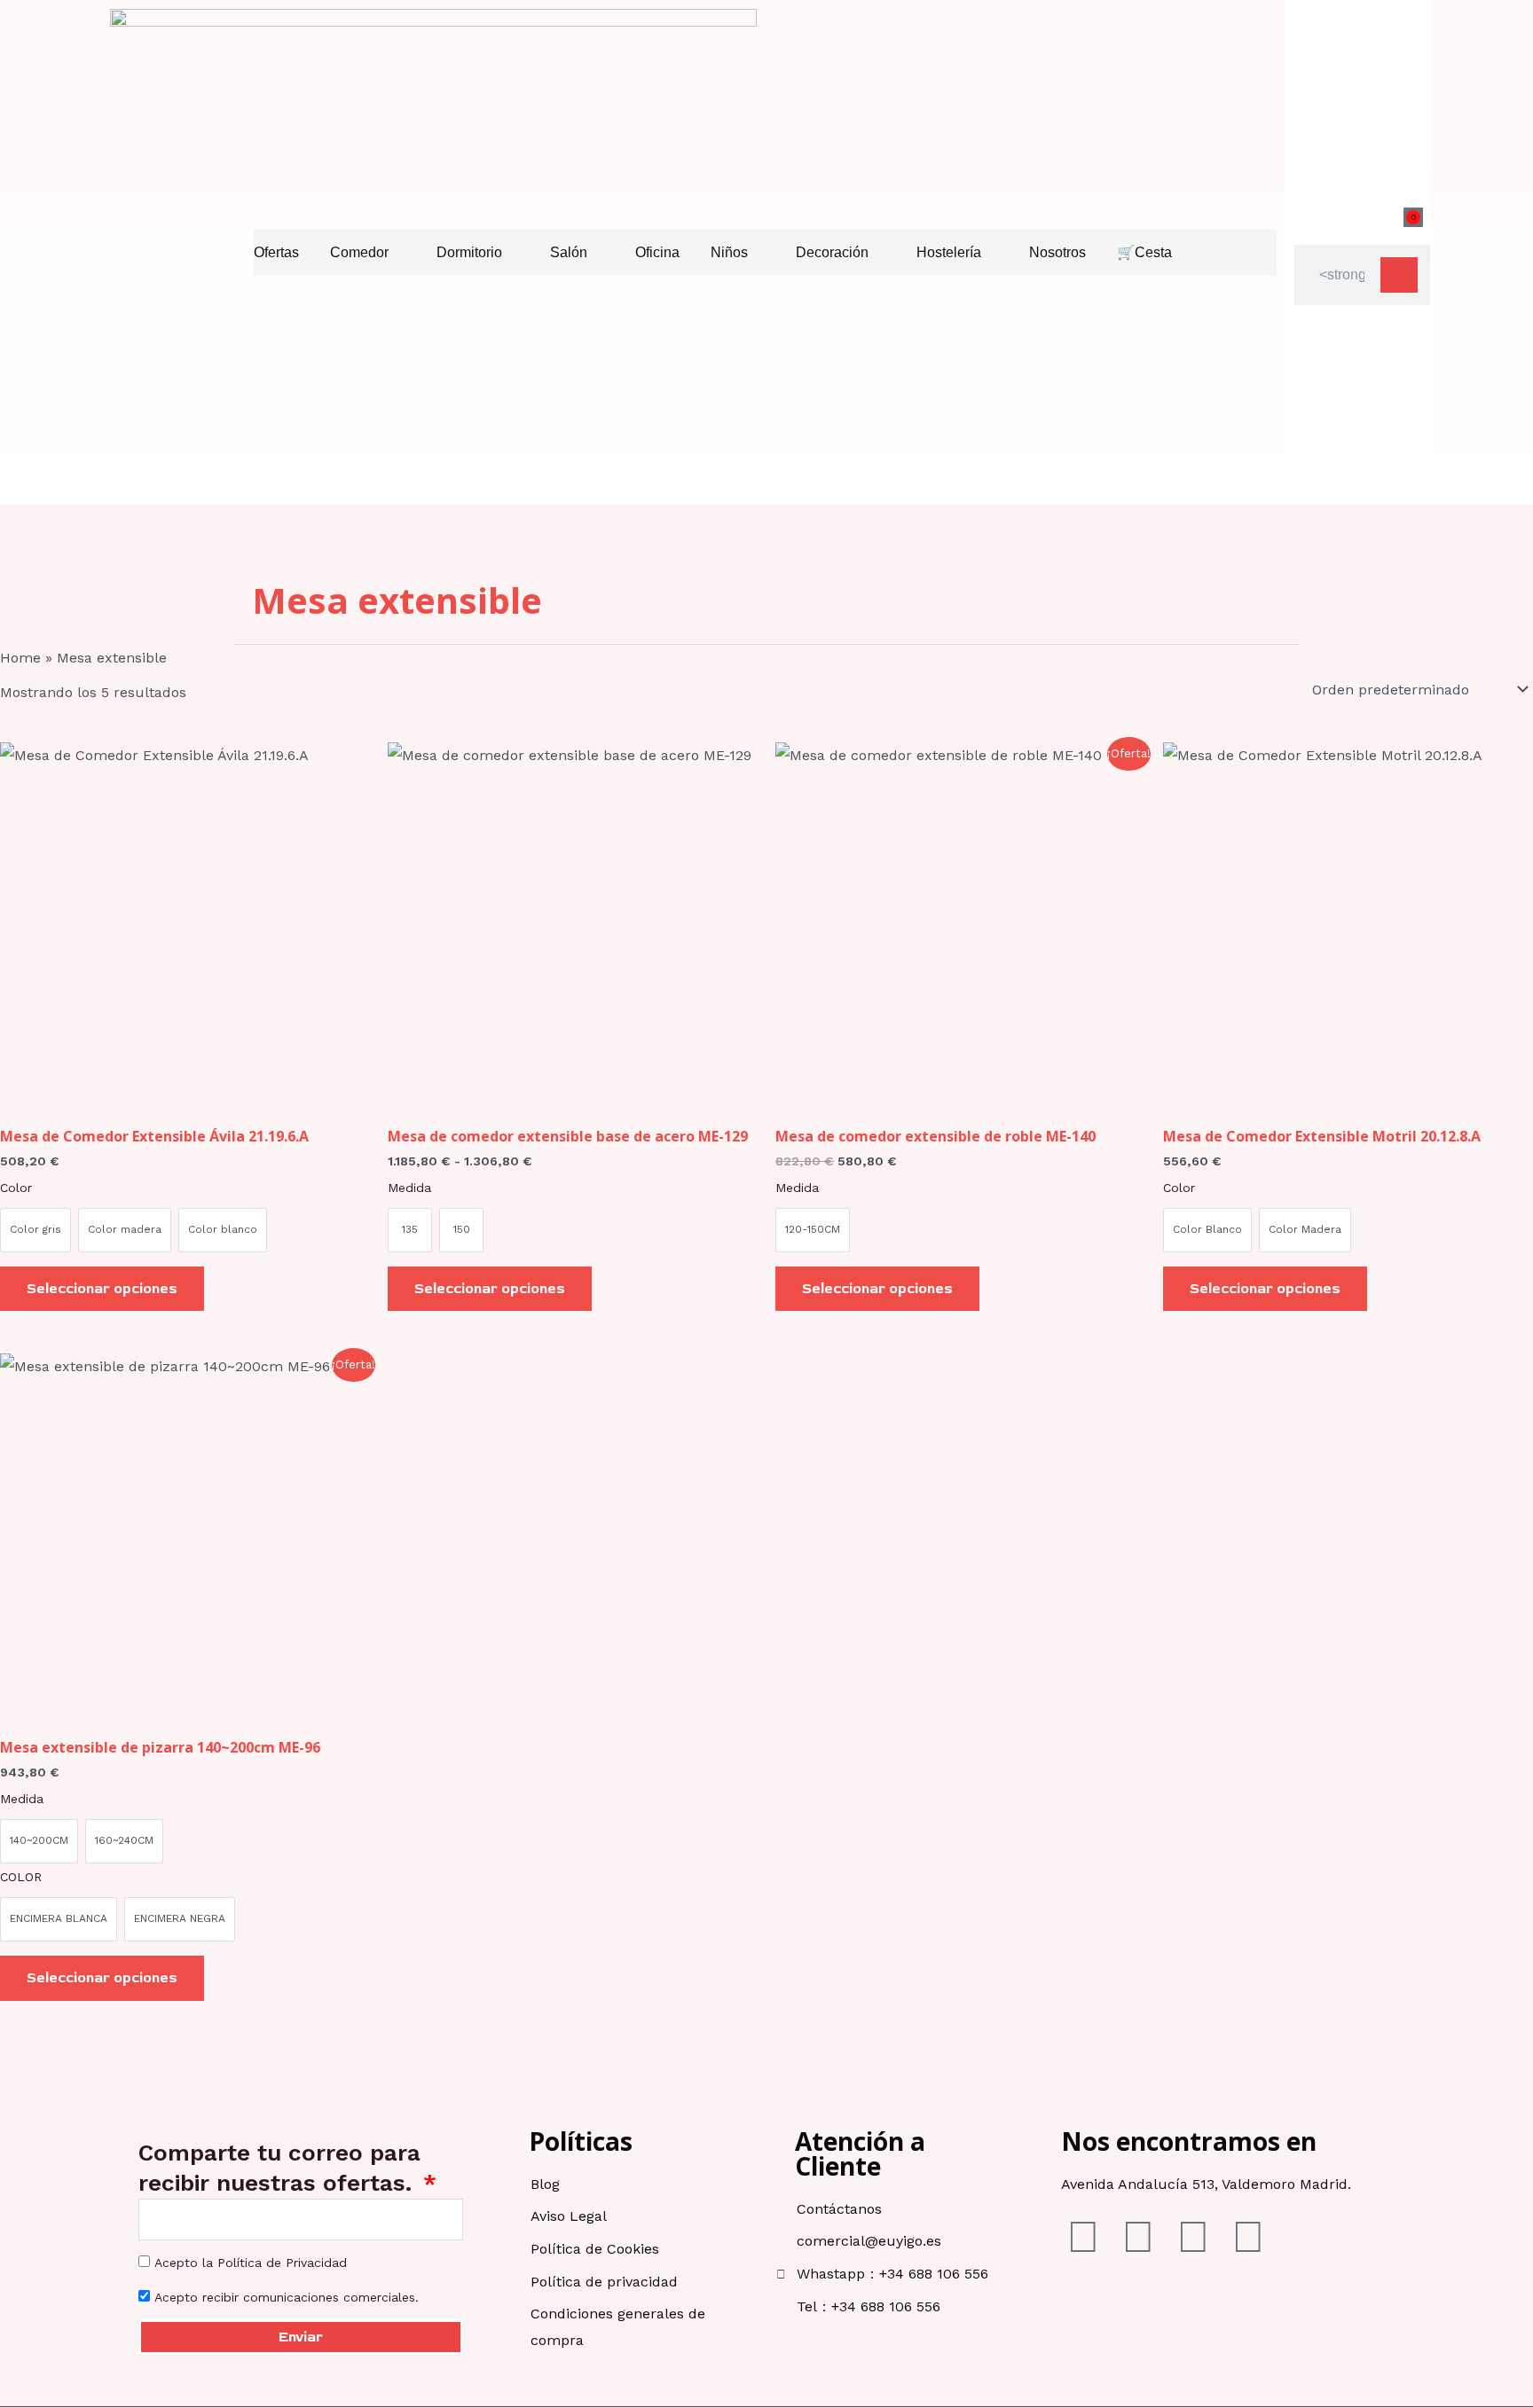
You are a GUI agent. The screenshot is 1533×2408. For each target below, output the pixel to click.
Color (16, 1188)
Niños (729, 252)
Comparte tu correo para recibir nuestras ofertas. (279, 2168)
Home (20, 658)
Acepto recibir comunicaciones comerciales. (287, 2297)
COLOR (21, 1877)
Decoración (832, 252)
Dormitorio (469, 252)
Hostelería (949, 252)
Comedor (359, 252)
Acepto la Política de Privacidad (251, 2263)
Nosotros (1057, 252)
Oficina (657, 252)
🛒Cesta (1144, 252)
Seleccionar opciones (102, 1289)
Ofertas (276, 252)
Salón (569, 252)
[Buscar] (1399, 275)
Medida (409, 1188)
